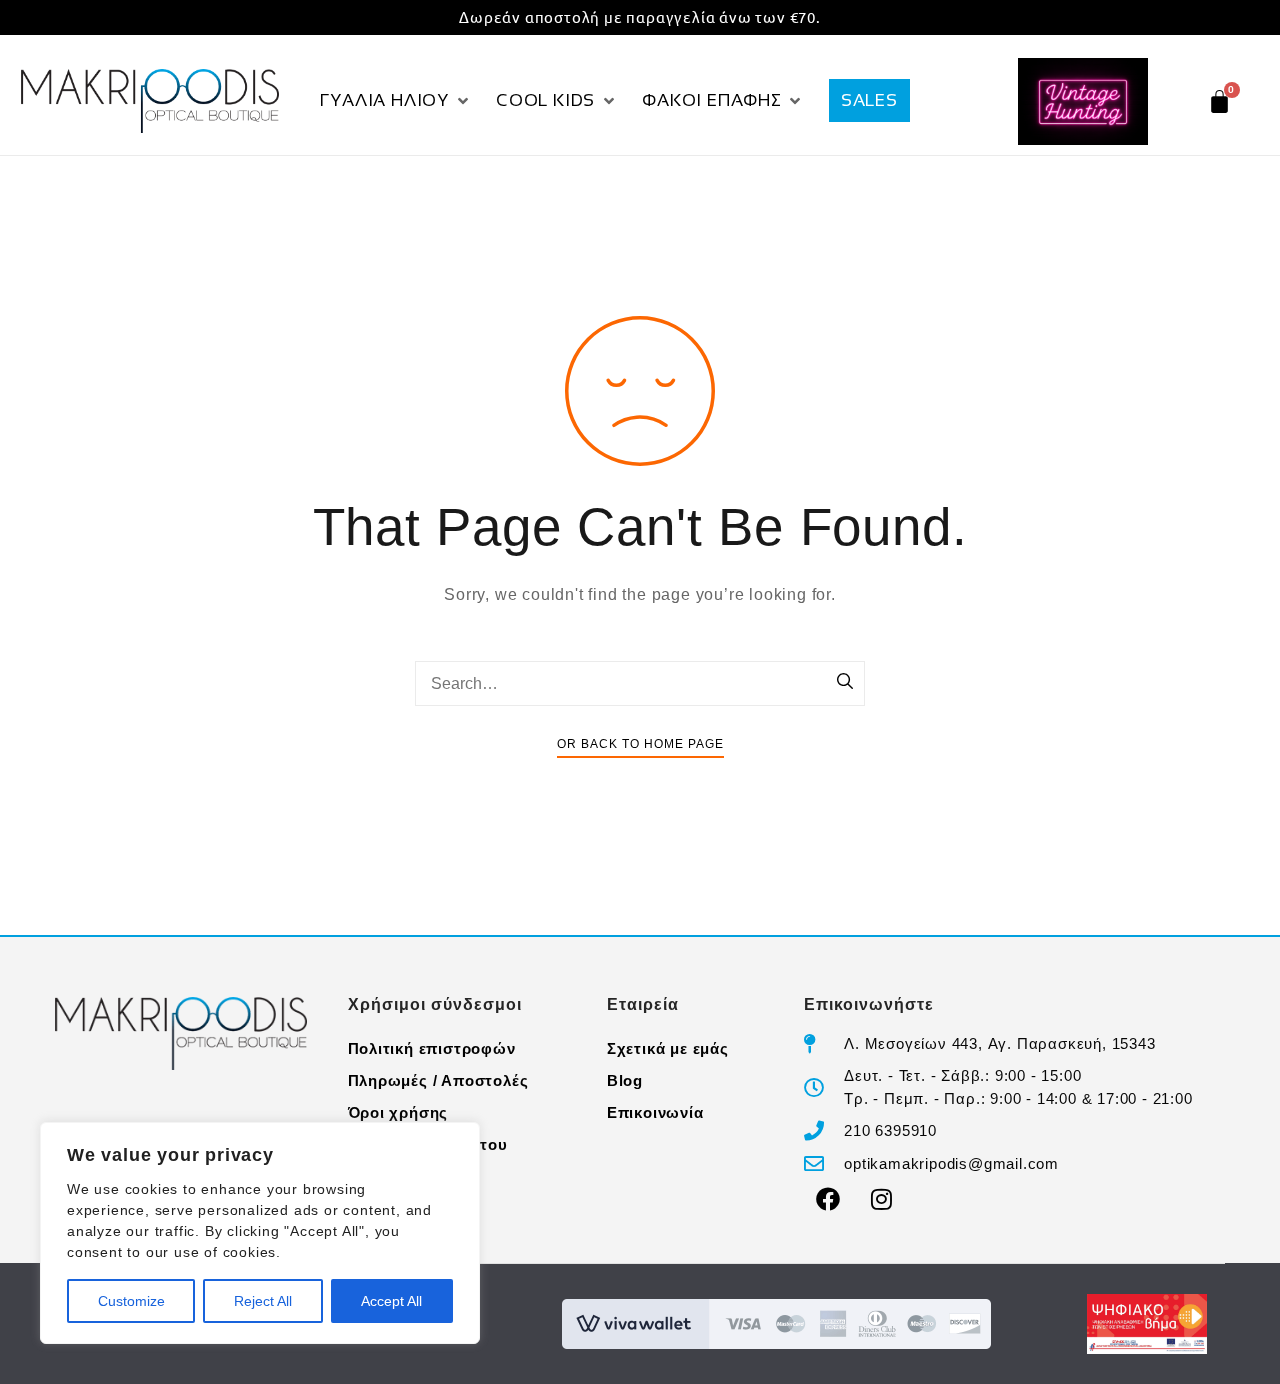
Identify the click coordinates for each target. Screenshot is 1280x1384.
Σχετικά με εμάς (668, 1048)
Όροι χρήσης (398, 1112)
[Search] (845, 683)
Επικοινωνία (655, 1112)
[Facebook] (828, 1199)
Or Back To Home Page (640, 744)
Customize (131, 1301)
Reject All (263, 1301)
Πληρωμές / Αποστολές (438, 1080)
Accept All (391, 1301)
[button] (396, 101)
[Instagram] (882, 1199)
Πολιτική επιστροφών (432, 1048)
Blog (625, 1080)
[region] (260, 1233)
